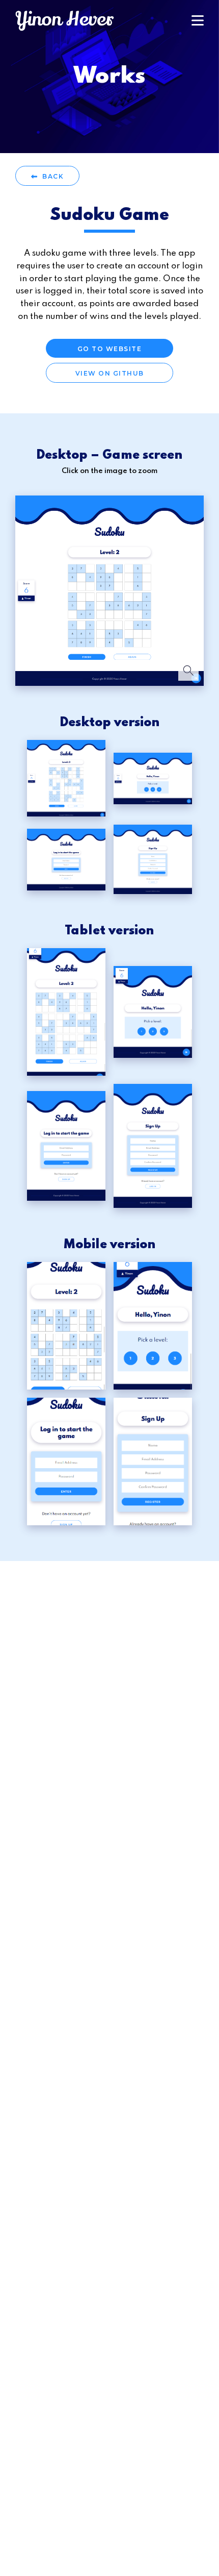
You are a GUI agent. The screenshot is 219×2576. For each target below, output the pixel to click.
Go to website (110, 349)
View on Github (110, 373)
